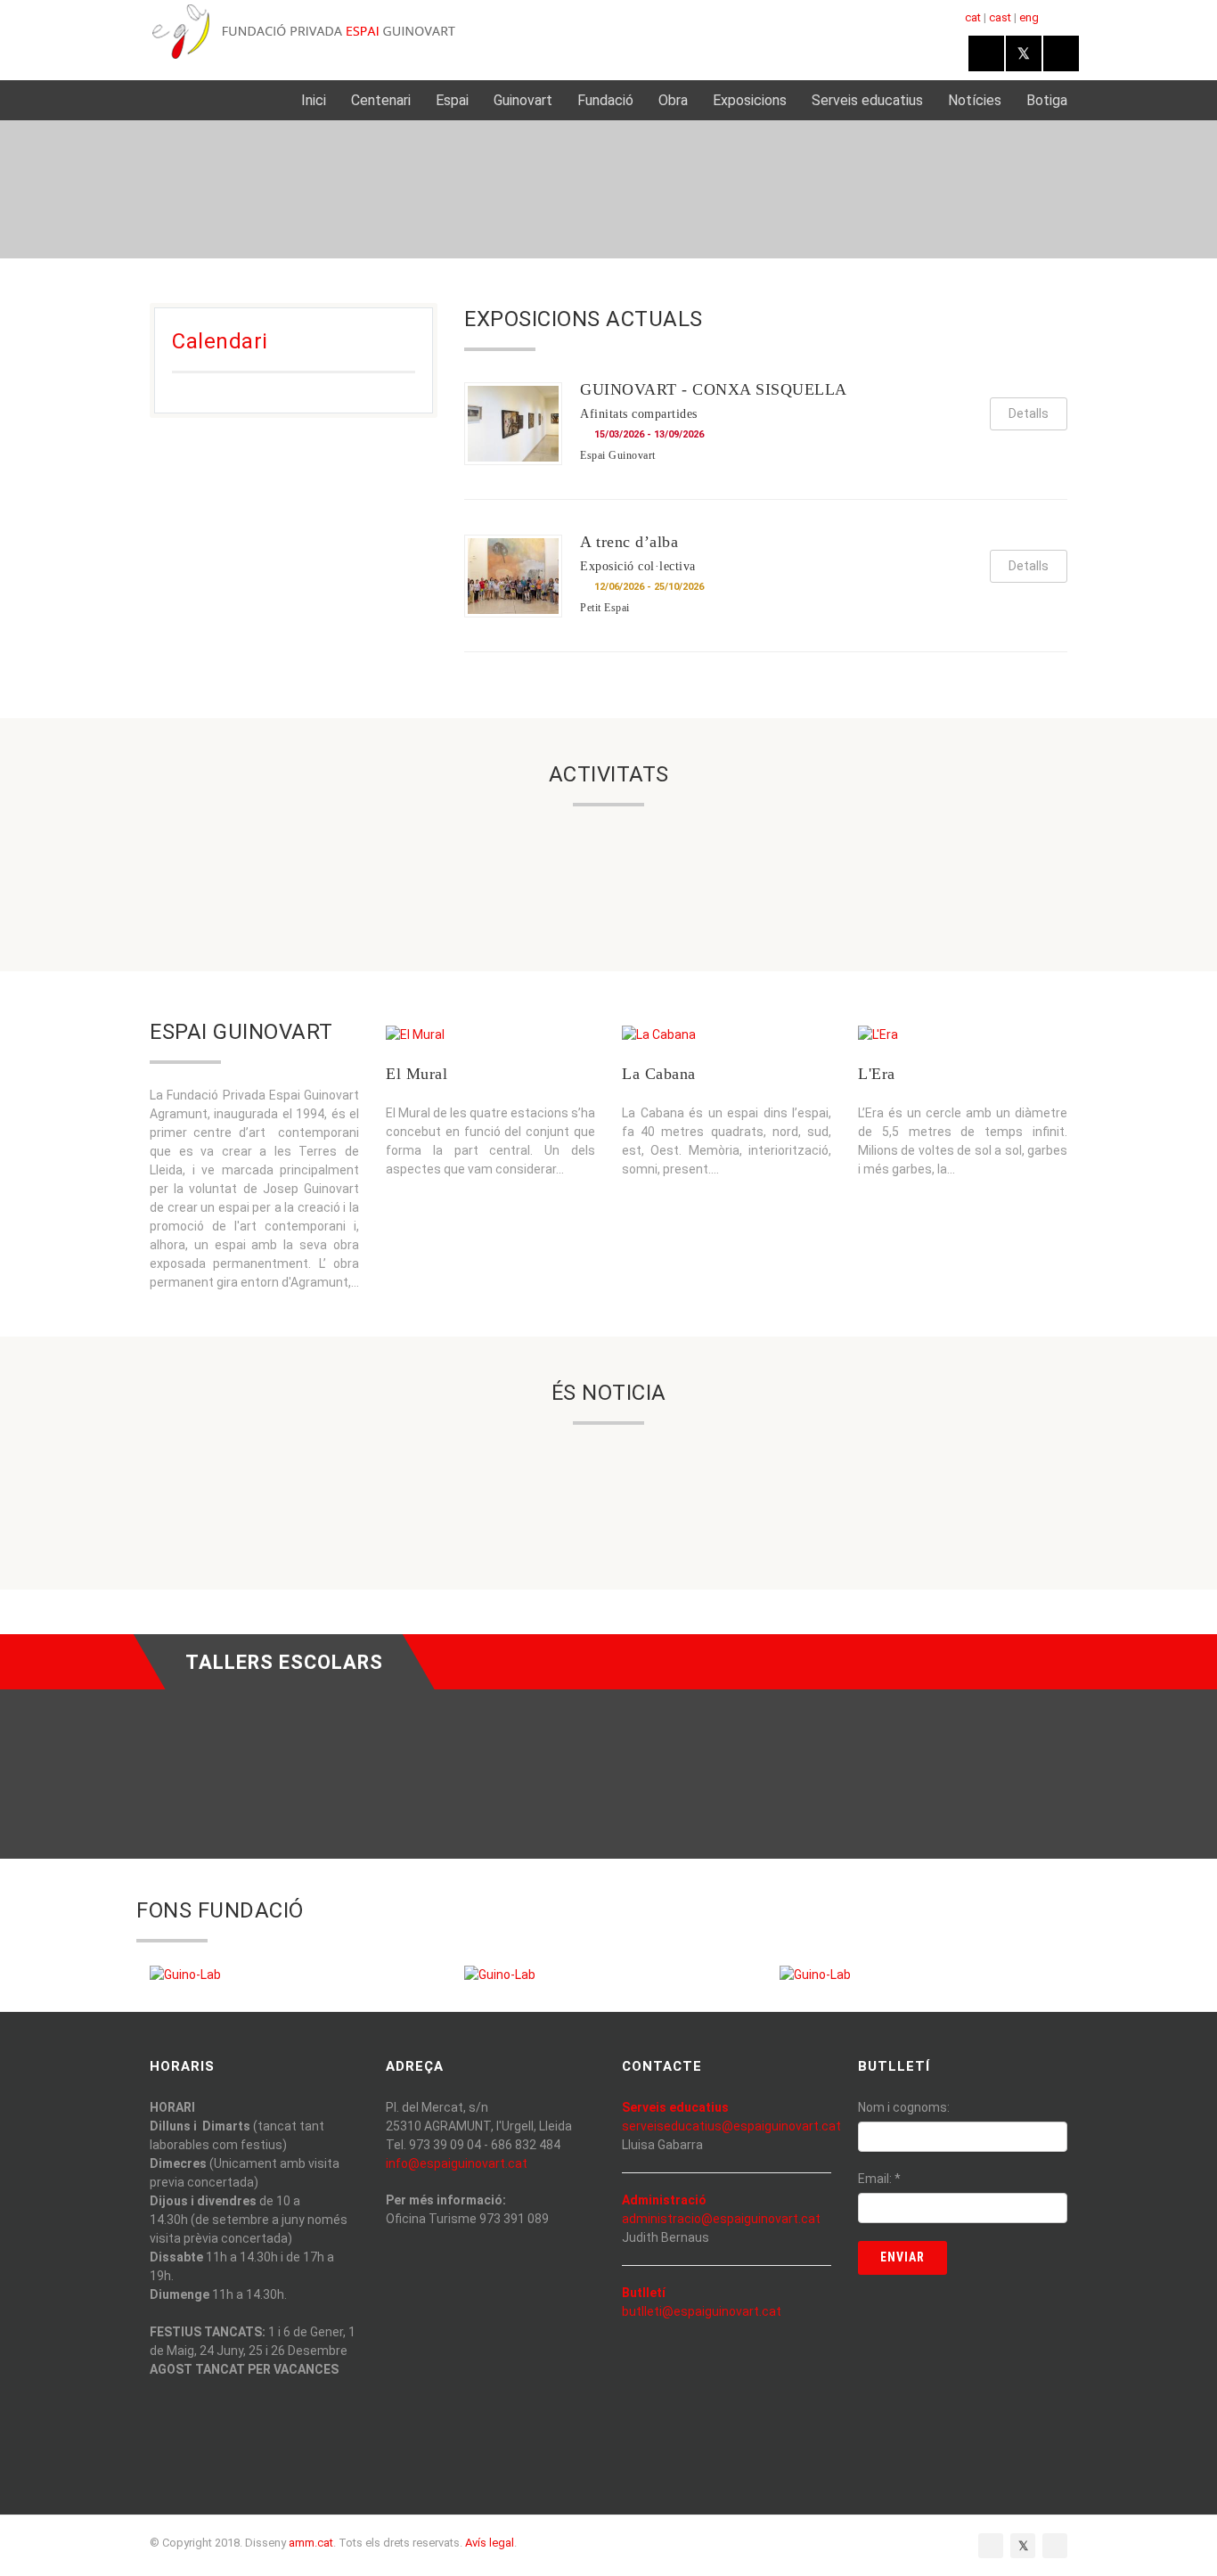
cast (1000, 17)
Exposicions (750, 100)
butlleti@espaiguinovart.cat (702, 2311)
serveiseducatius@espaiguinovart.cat (731, 2126)
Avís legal (490, 2543)
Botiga (1047, 100)
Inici (314, 100)
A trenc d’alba (629, 542)
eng (1029, 17)
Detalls (1029, 413)
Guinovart (523, 100)
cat (973, 17)
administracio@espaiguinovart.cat (721, 2219)
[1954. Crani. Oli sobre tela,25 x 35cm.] (815, 1975)
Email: (879, 2179)
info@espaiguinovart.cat (457, 2163)
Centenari (381, 100)
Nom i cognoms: (904, 2107)
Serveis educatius (867, 100)
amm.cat (311, 2543)
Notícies (975, 100)
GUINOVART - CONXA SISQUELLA (714, 389)
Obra (673, 100)
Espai (452, 100)
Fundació (605, 100)
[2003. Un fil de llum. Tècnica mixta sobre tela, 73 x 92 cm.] (500, 1975)
